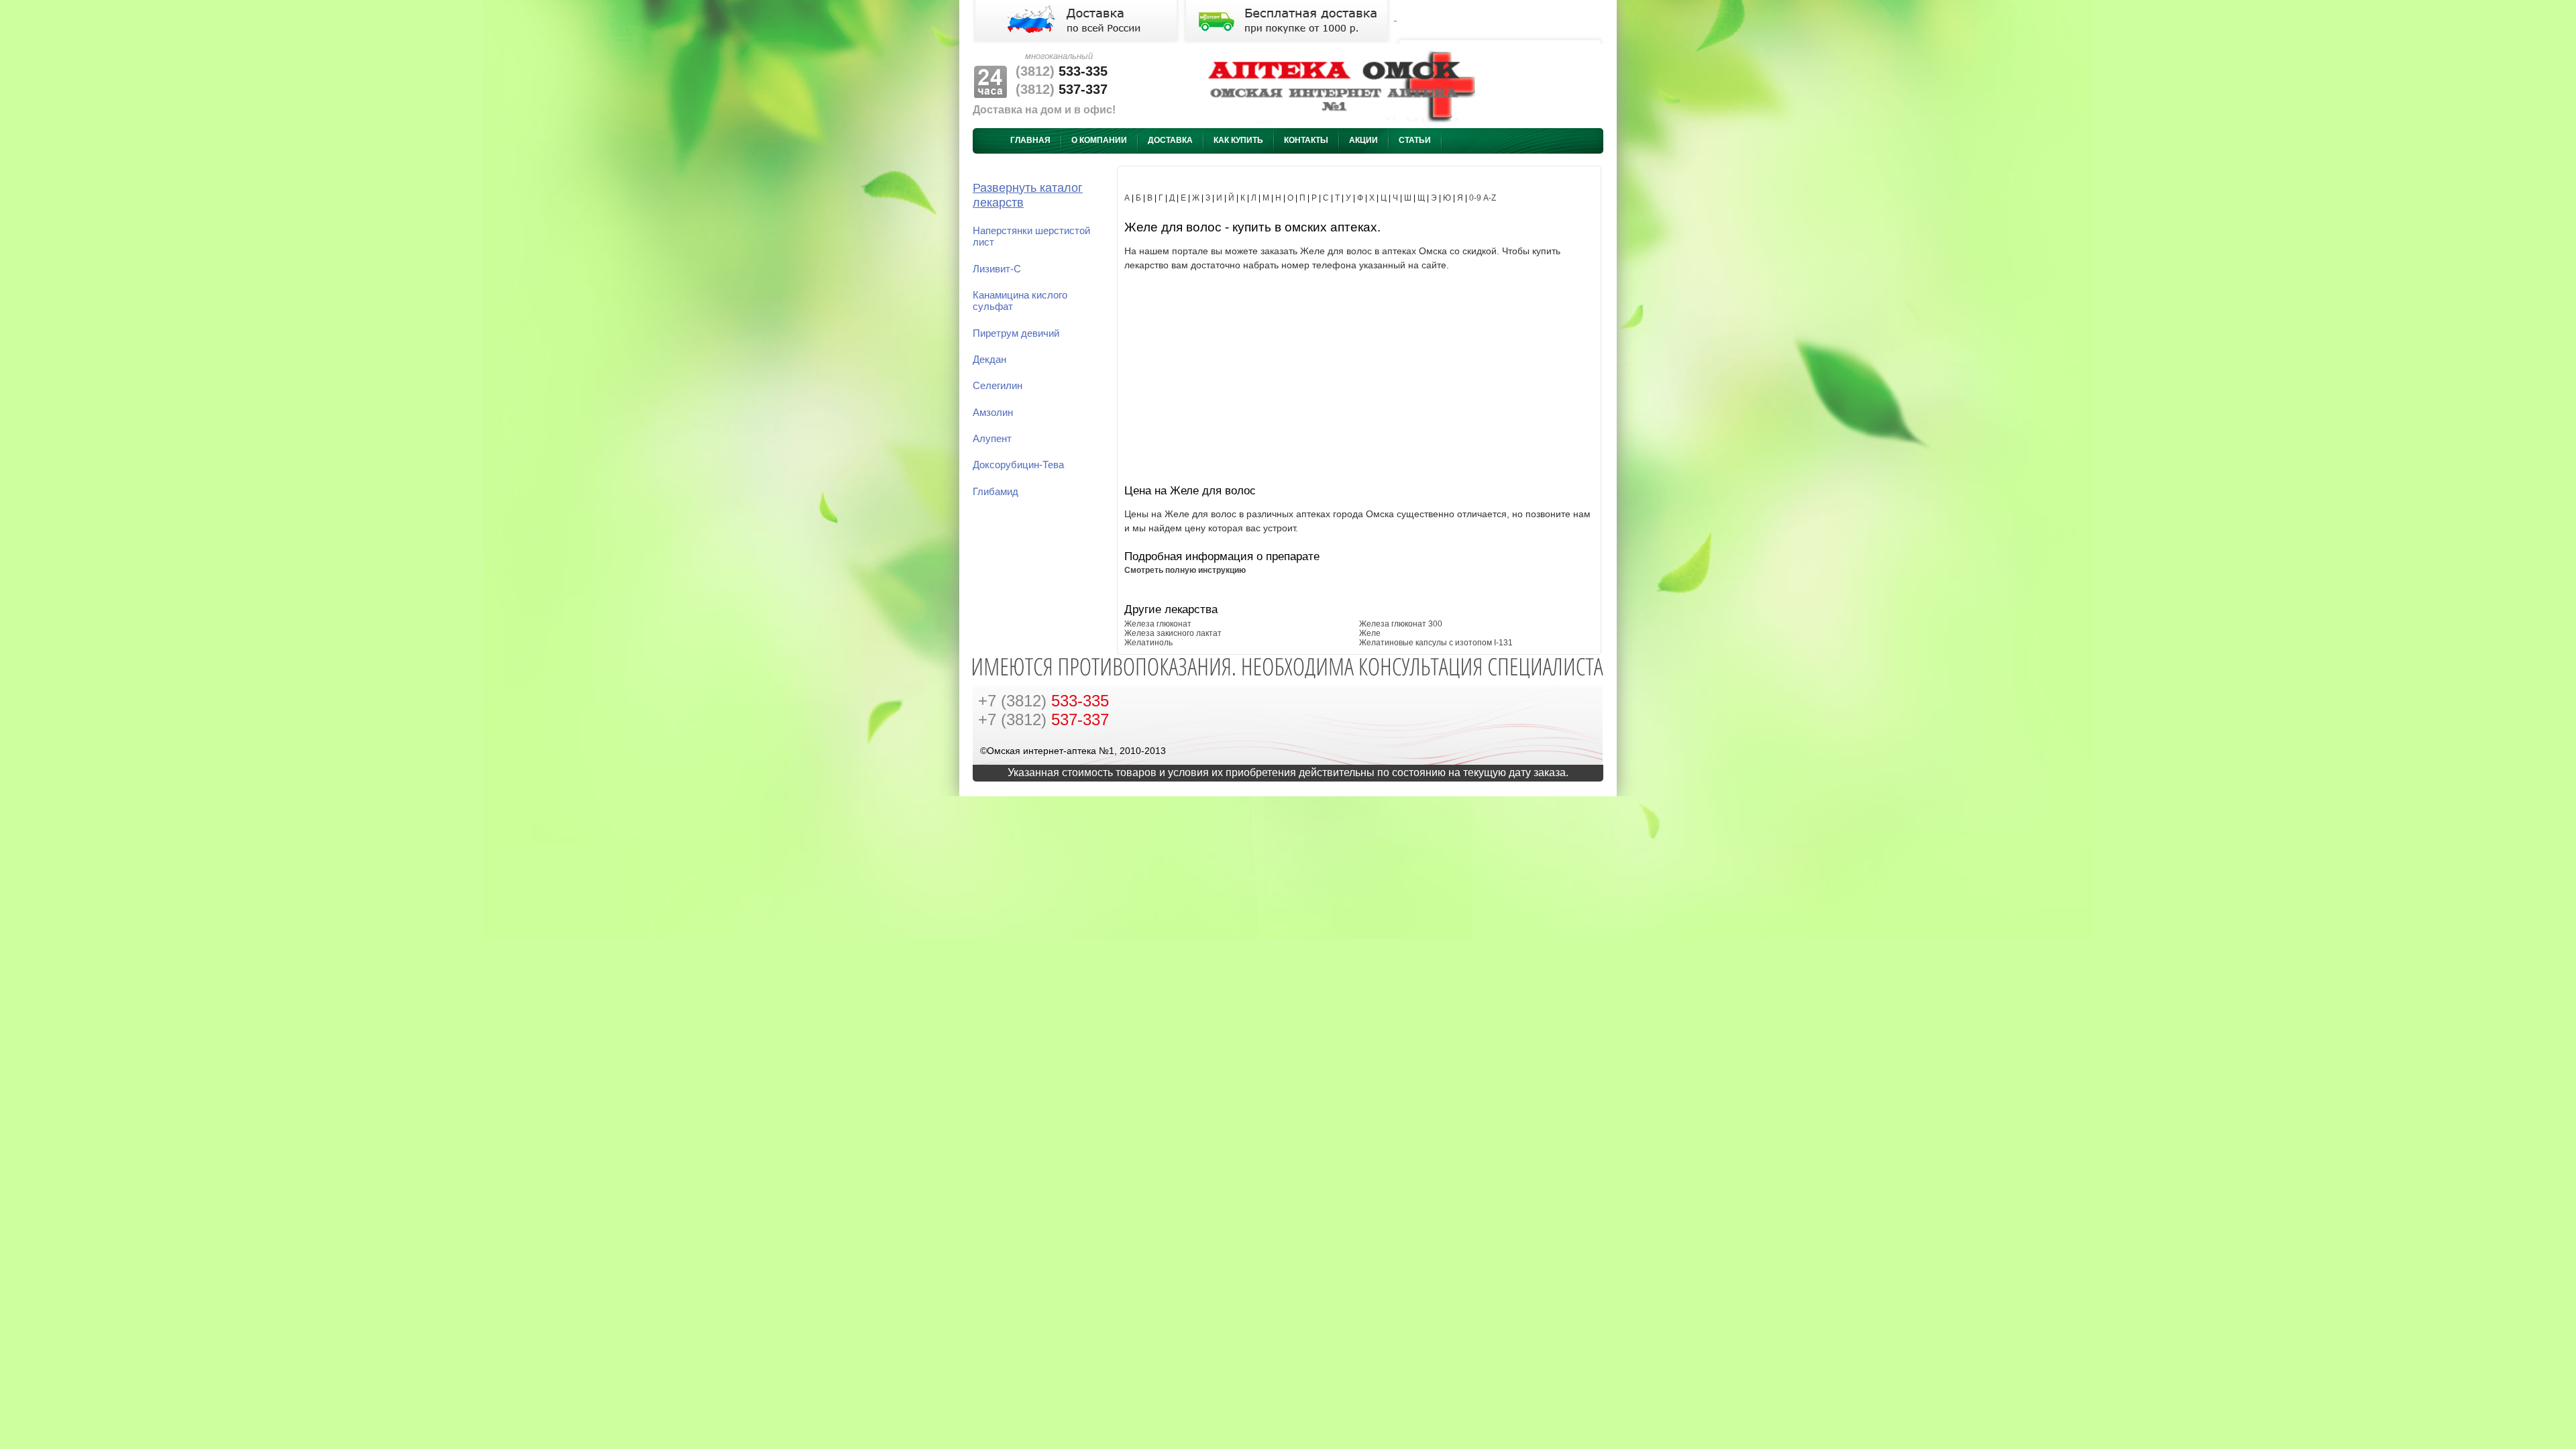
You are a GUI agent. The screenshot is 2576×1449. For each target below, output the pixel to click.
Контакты (1306, 140)
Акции (1363, 140)
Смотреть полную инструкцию (1185, 570)
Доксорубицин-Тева (1018, 465)
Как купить (1238, 140)
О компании (1099, 140)
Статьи (1415, 140)
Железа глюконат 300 (1401, 624)
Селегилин (998, 386)
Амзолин (993, 413)
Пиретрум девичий (1016, 333)
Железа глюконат (1158, 624)
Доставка (1170, 140)
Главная (1030, 140)
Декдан (989, 360)
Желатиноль (1148, 643)
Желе (1370, 633)
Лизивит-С (997, 269)
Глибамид (996, 492)
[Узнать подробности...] (1288, 17)
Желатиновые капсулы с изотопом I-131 (1436, 643)
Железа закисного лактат (1173, 633)
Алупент (992, 439)
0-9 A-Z (1483, 198)
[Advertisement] (1359, 376)
